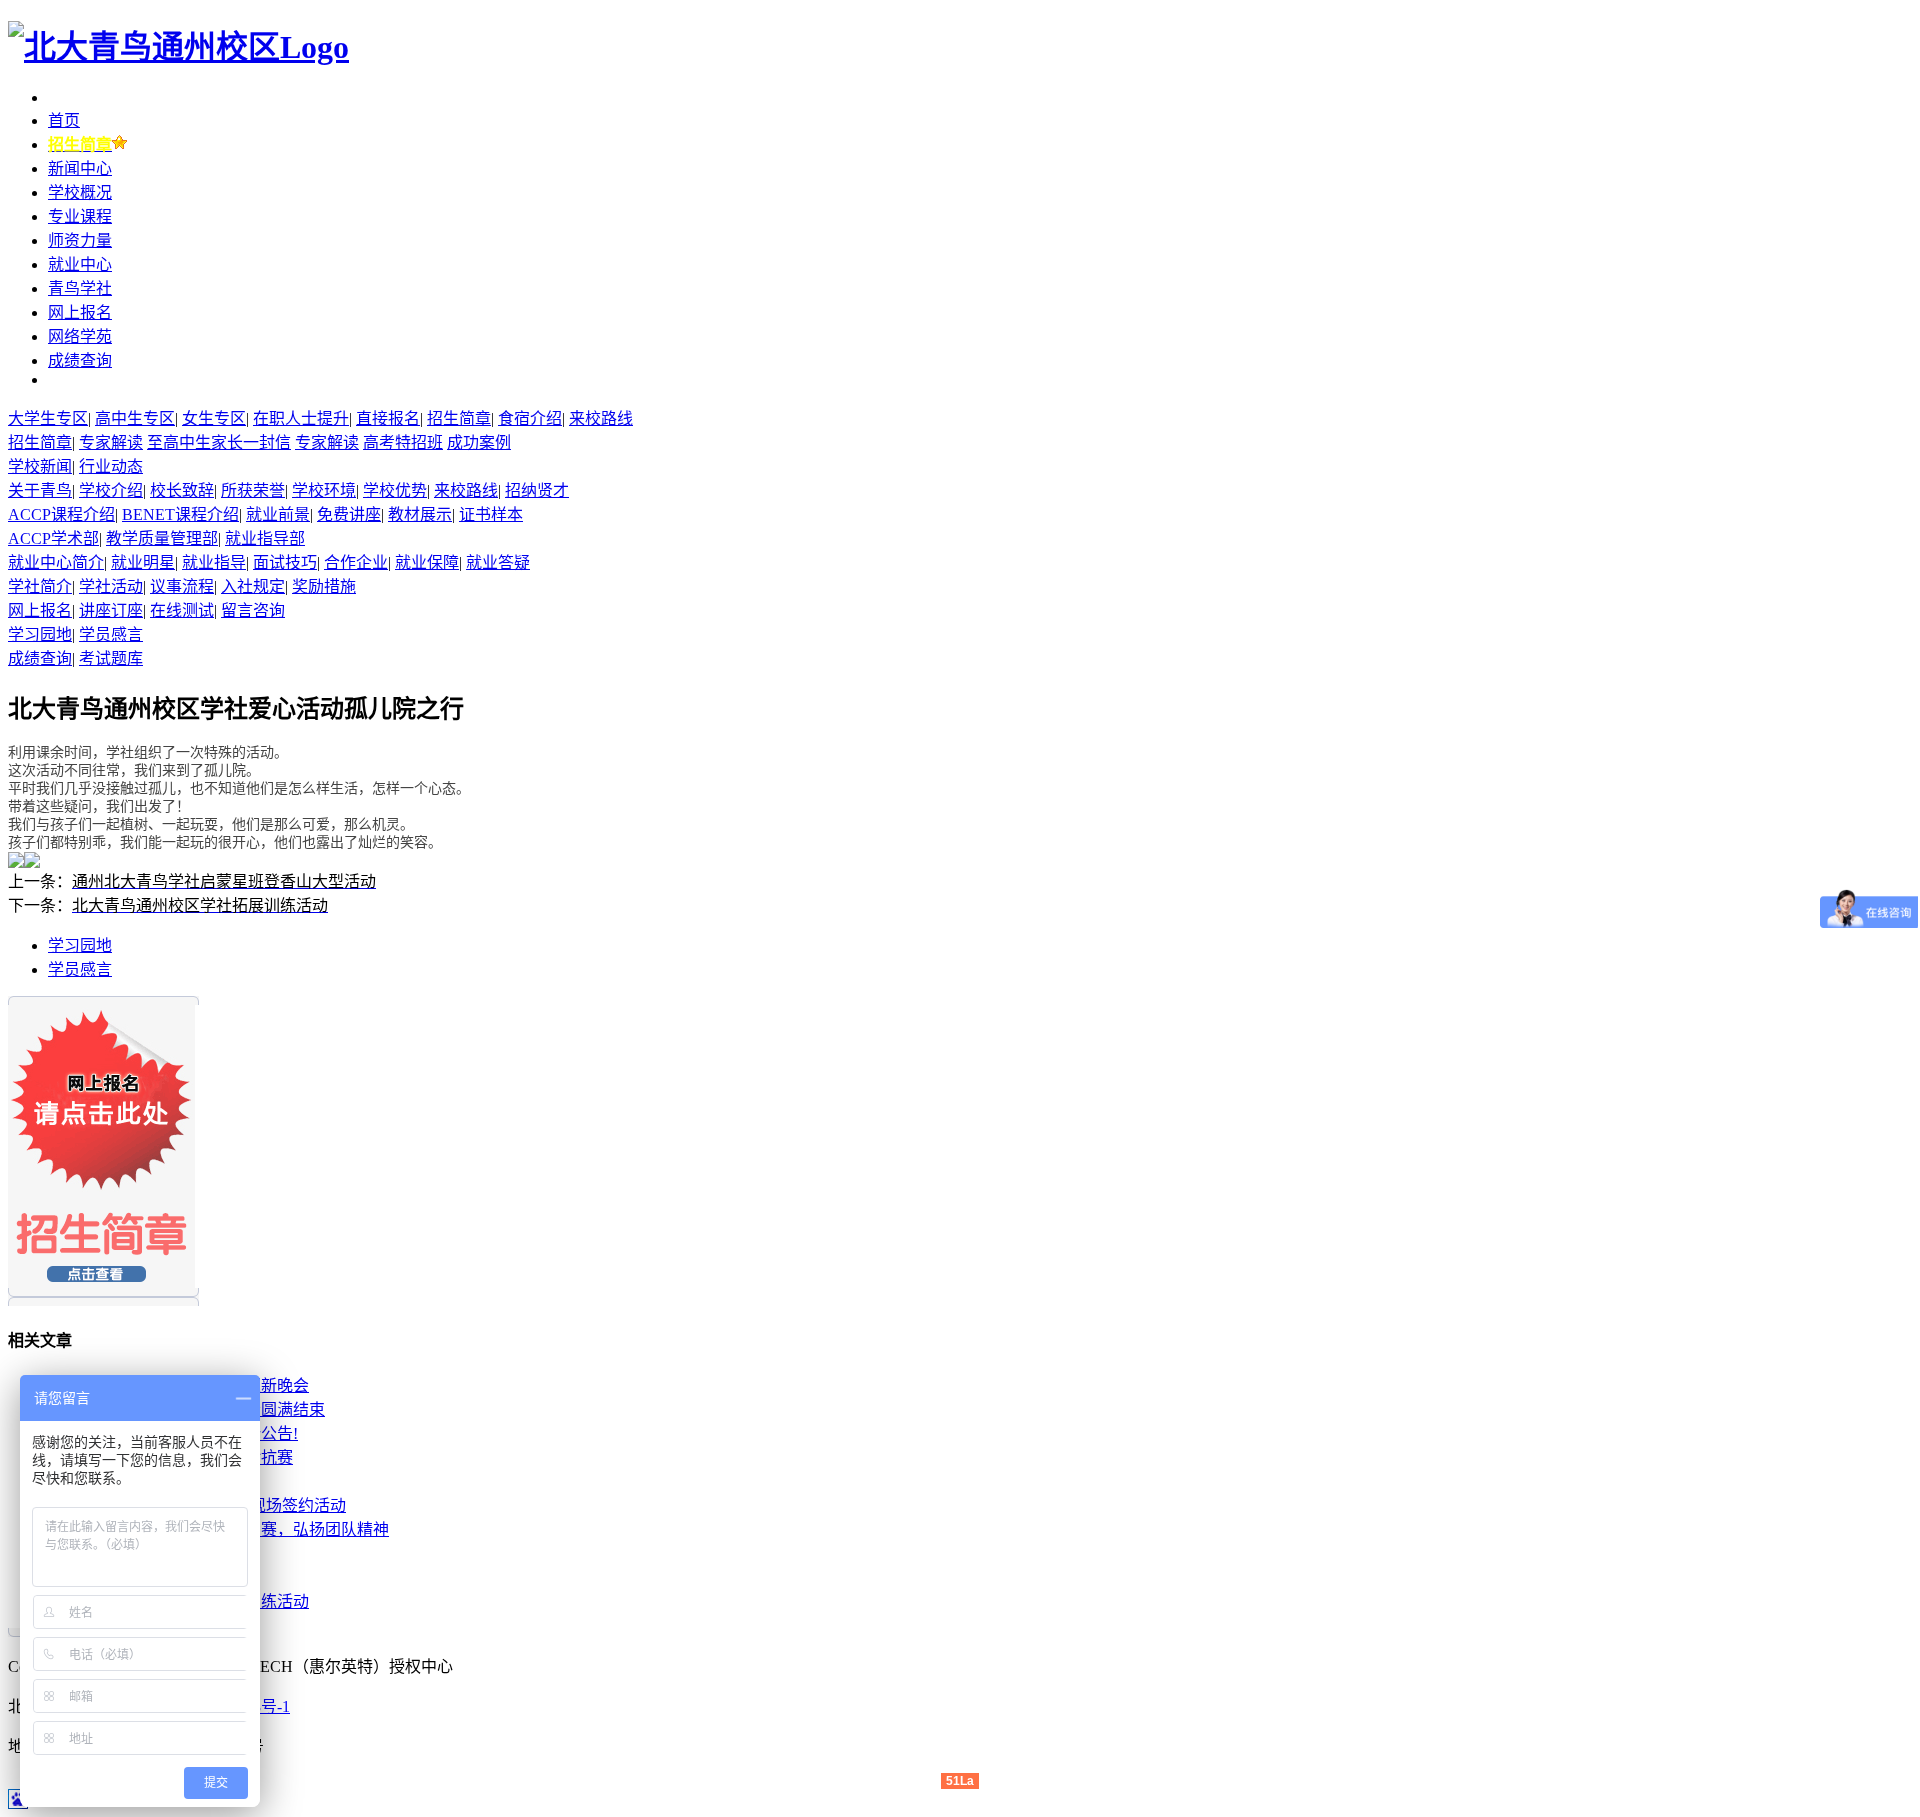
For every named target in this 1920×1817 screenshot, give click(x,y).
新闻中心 (80, 168)
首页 (64, 120)
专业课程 (80, 216)
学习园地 (80, 945)
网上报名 (80, 312)
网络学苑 (80, 336)
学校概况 (80, 192)
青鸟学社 (80, 288)
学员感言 (80, 969)
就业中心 (80, 264)
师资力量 (80, 240)
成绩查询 (80, 360)
